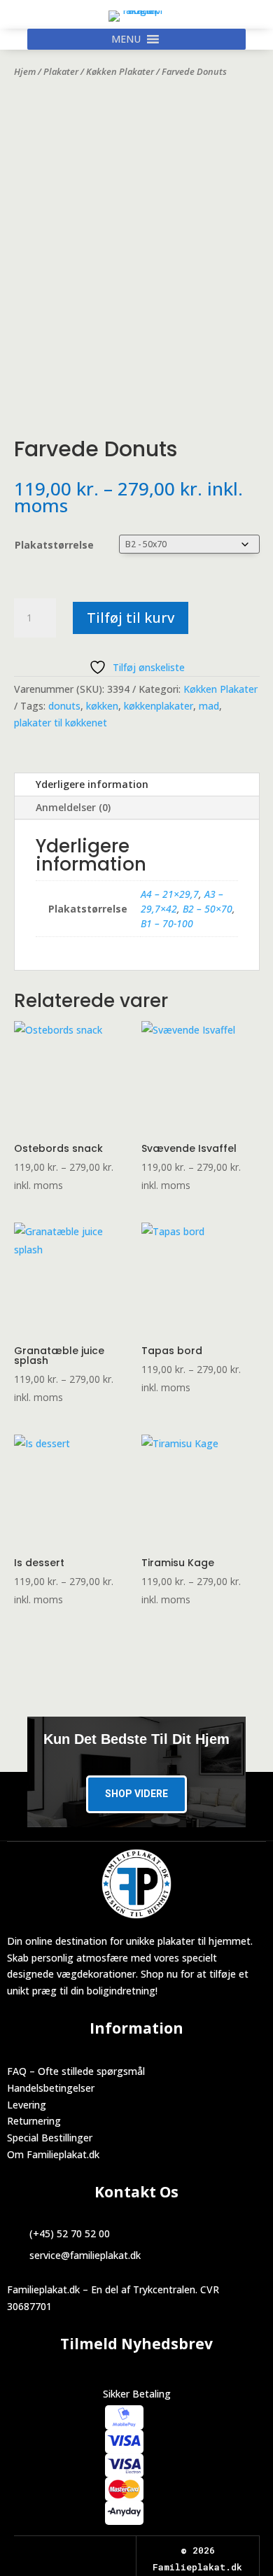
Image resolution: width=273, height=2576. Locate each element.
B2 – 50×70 (208, 909)
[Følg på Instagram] (87, 2551)
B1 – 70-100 (167, 923)
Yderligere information (92, 784)
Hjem (25, 71)
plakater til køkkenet (61, 723)
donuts (64, 706)
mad (209, 706)
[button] (126, 39)
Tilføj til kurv (131, 618)
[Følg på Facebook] (62, 2551)
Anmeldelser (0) (73, 807)
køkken (102, 706)
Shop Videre (136, 1794)
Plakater (61, 71)
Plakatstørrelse (54, 545)
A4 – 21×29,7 (170, 894)
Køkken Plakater (120, 71)
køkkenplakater (159, 706)
